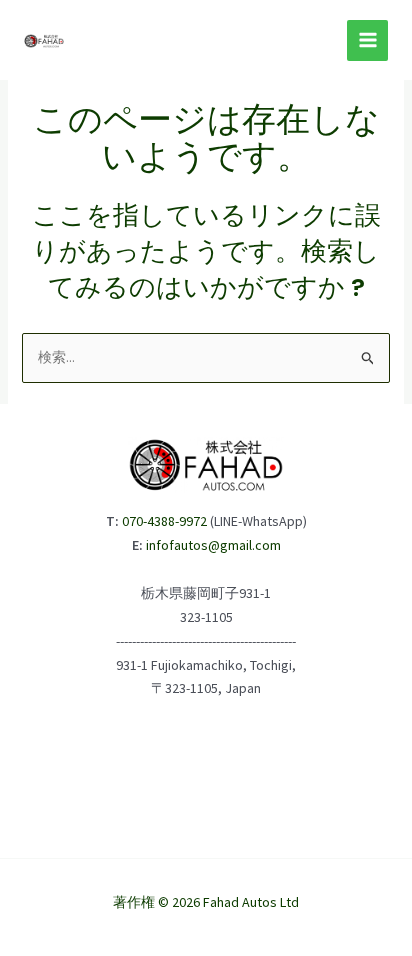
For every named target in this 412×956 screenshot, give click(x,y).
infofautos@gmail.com (213, 545)
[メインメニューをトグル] (367, 40)
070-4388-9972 (164, 521)
